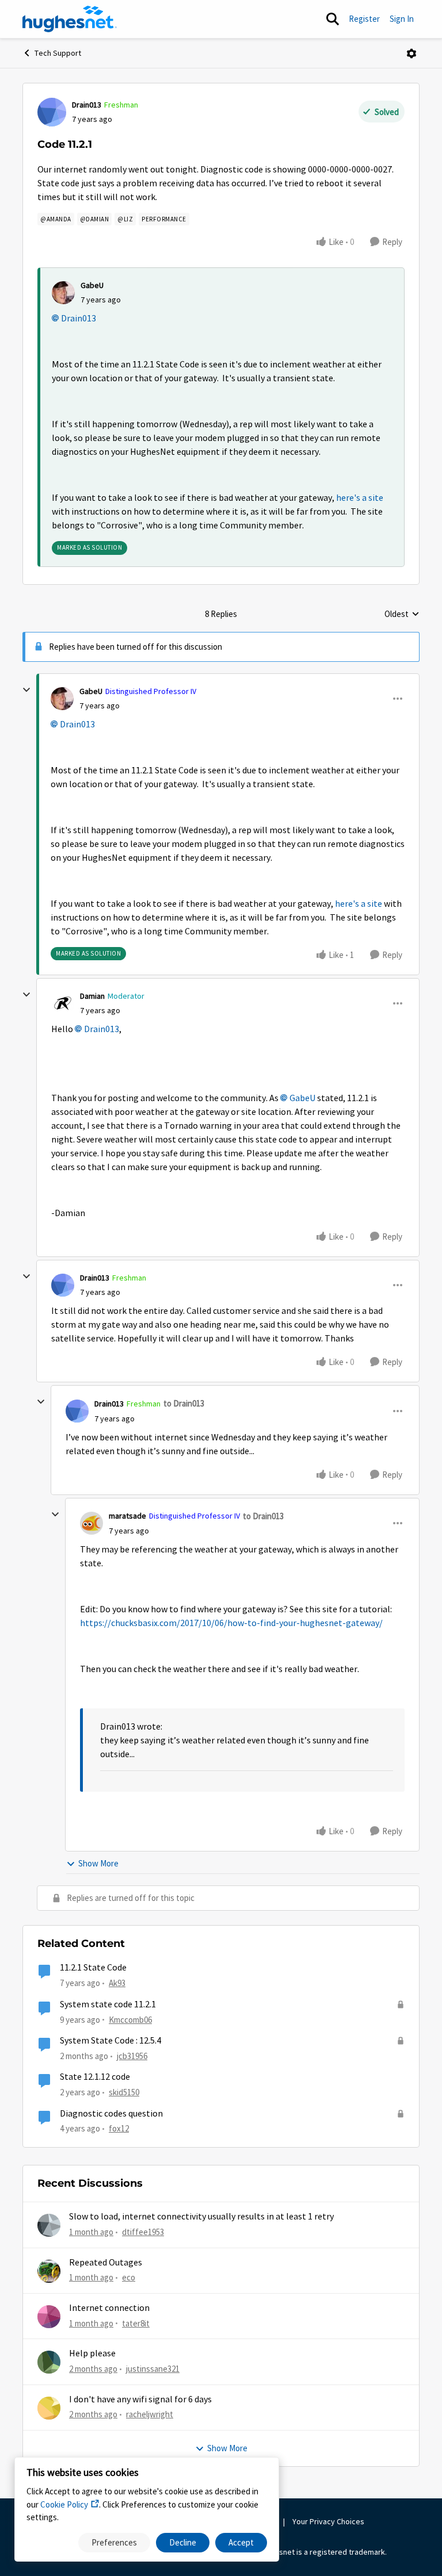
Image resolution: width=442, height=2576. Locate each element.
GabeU (92, 285)
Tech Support (58, 53)
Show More (98, 1863)
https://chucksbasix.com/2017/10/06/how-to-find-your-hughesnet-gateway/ (231, 1623)
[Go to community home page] (70, 19)
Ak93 (117, 1983)
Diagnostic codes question (111, 2114)
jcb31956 (132, 2056)
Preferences (114, 2542)
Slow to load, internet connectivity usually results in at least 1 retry (201, 2217)
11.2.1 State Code (93, 1968)
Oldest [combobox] (402, 615)
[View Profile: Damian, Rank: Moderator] (63, 1003)
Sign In (402, 19)
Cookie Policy (64, 2504)
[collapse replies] (26, 690)
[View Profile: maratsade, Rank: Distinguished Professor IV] (92, 1523)
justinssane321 (153, 2369)
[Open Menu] (411, 53)
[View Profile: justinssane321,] (49, 2362)
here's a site (360, 498)
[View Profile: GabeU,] (63, 293)
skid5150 (124, 2092)
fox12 (119, 2128)
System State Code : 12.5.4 (110, 2041)
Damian (92, 996)
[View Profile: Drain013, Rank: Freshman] (52, 112)
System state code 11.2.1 (108, 2004)
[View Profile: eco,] (49, 2271)
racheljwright (150, 2414)
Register (364, 19)
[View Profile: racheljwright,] (49, 2408)
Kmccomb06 (130, 2020)
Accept (241, 2542)
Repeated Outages (106, 2263)
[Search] (333, 19)
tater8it (136, 2323)
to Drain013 (184, 1403)
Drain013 (87, 105)
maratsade (127, 1516)
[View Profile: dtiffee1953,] (49, 2225)
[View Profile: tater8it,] (49, 2317)
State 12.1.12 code (95, 2077)
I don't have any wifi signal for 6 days (140, 2399)
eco (129, 2277)
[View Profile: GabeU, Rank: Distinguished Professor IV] (62, 699)
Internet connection (109, 2308)
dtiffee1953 (143, 2232)
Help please (92, 2353)
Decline (183, 2542)
